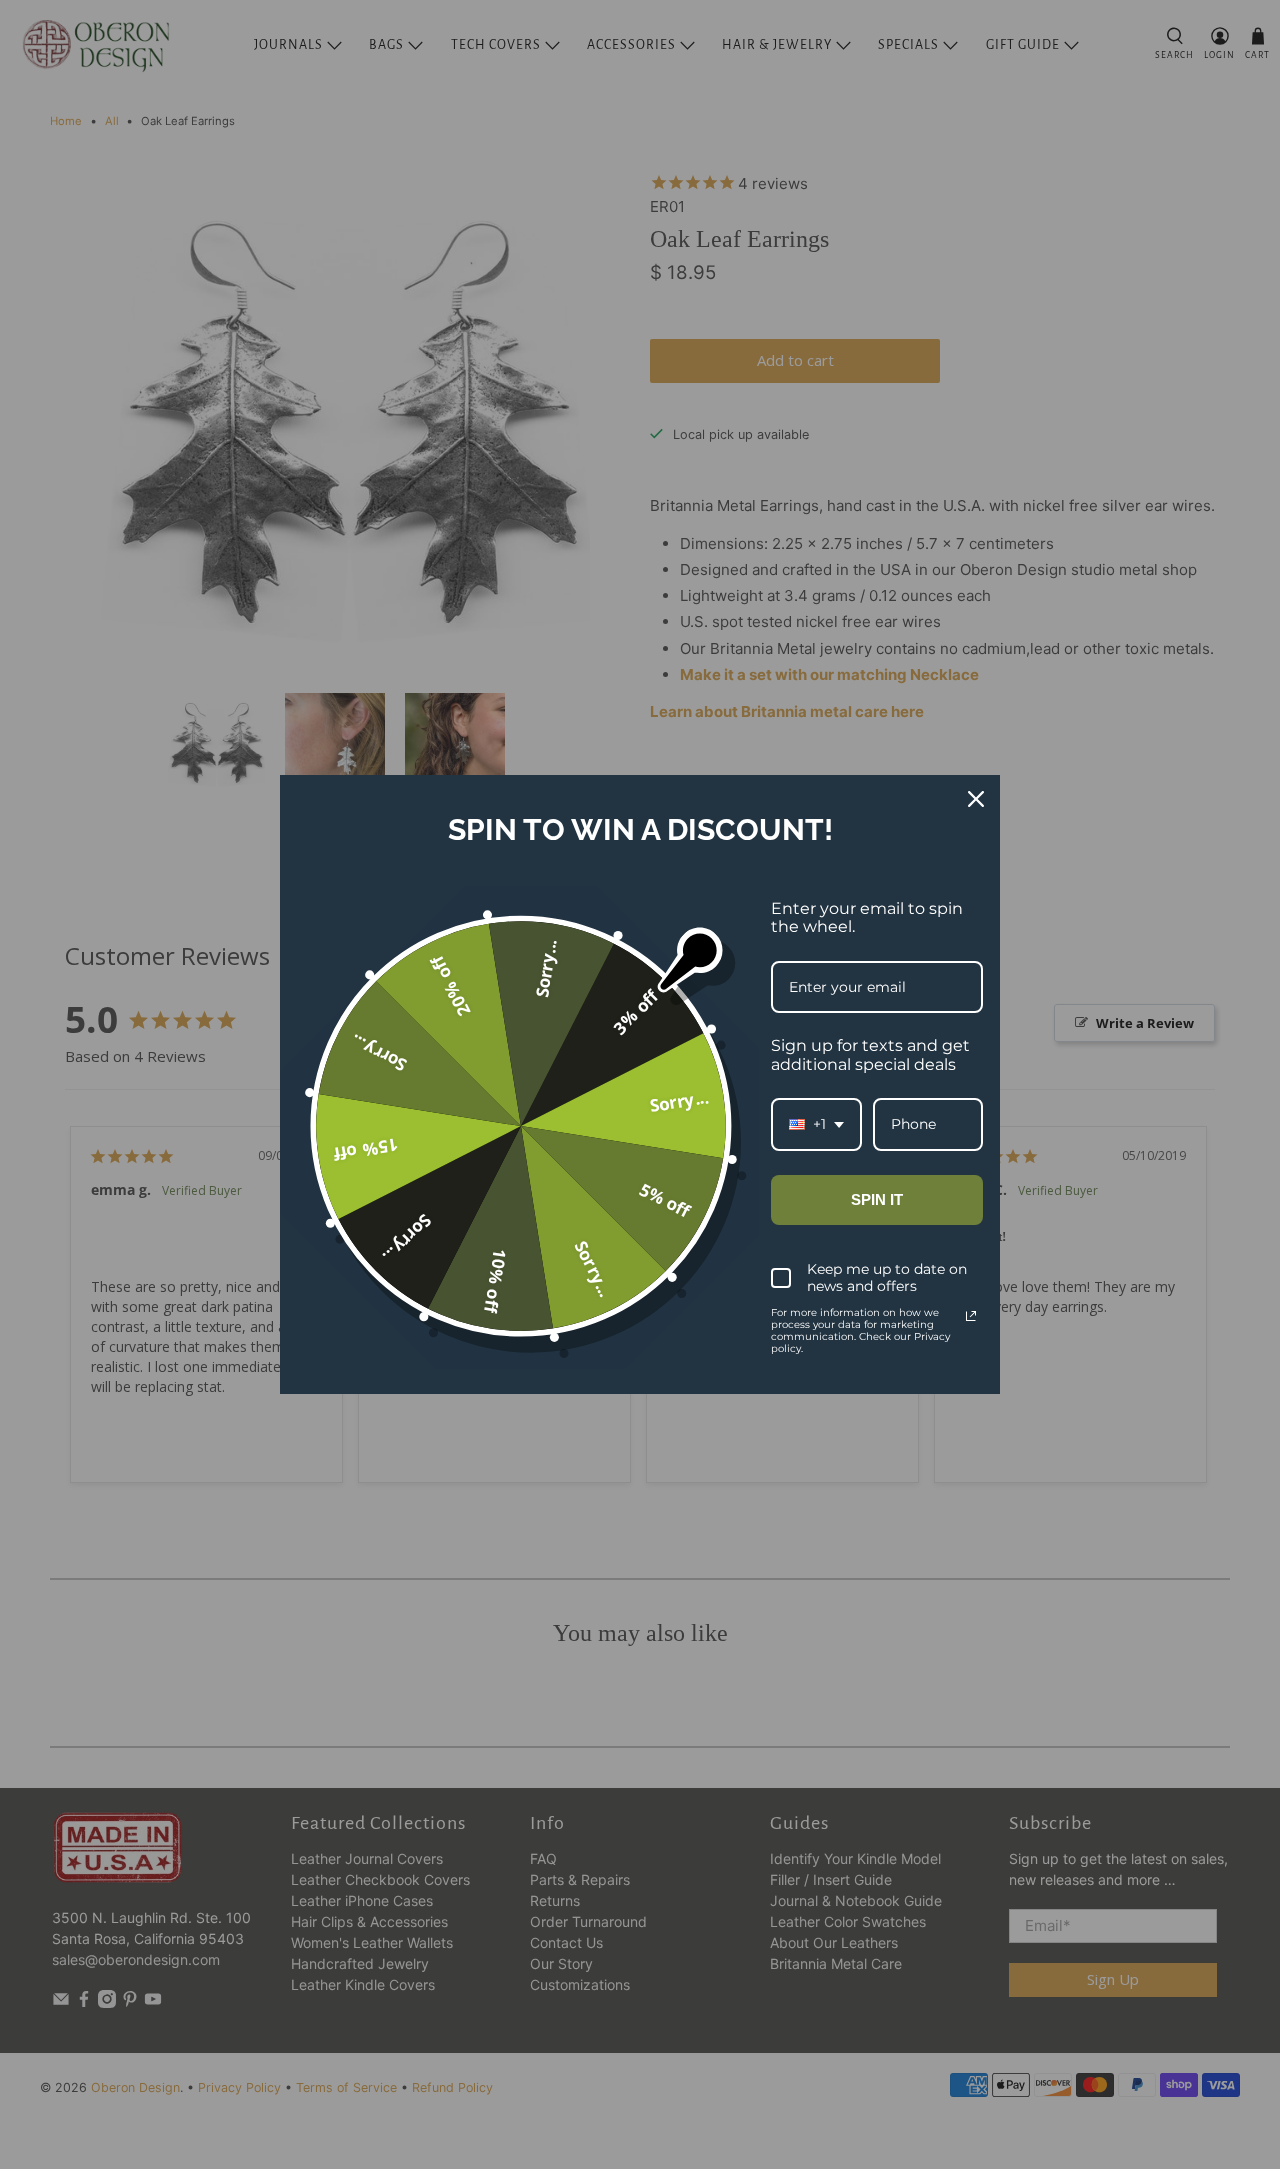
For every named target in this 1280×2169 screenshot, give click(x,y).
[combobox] (816, 1124)
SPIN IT (877, 1199)
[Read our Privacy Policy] (971, 1316)
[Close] (976, 799)
